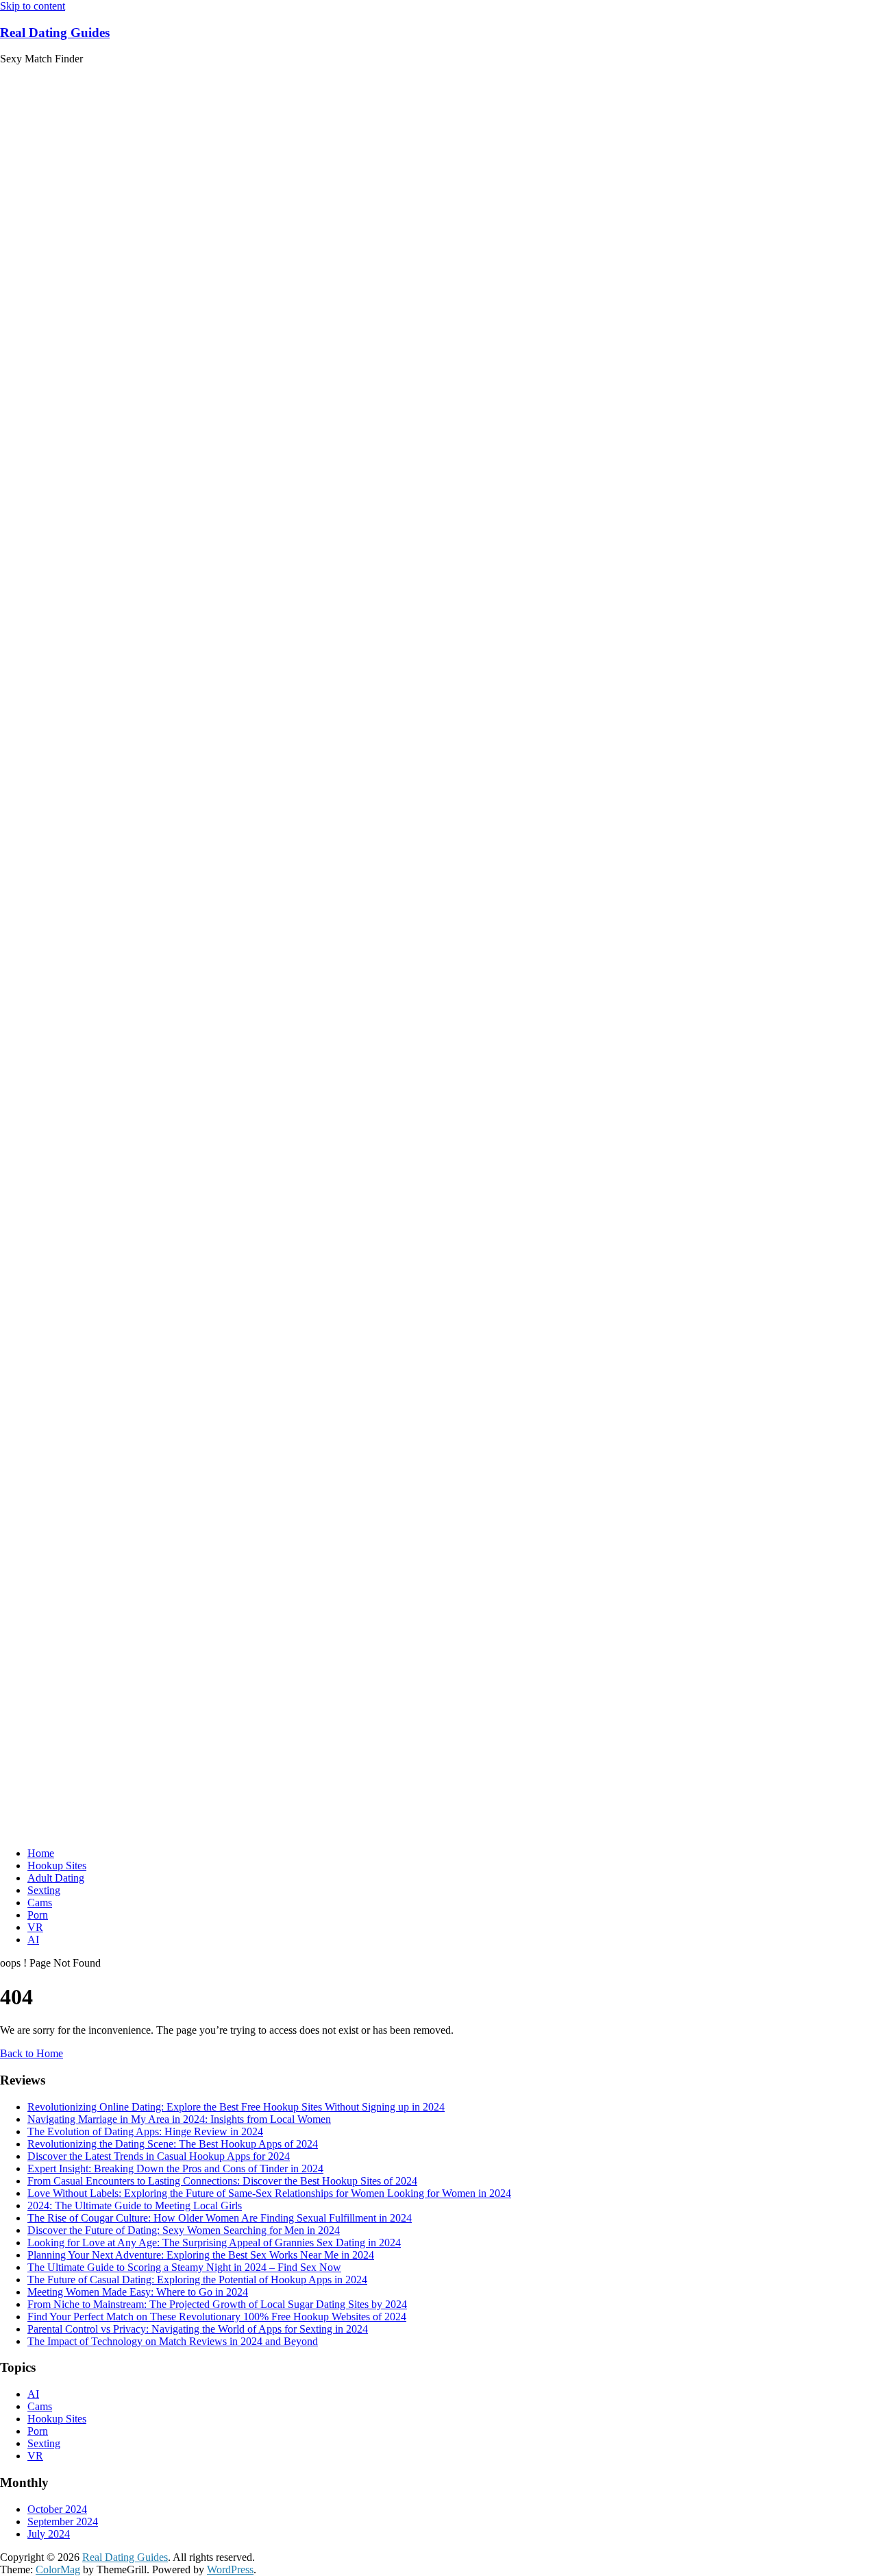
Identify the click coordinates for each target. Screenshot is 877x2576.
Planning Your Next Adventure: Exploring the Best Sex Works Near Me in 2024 (201, 2255)
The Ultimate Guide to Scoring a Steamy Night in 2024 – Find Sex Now (184, 2267)
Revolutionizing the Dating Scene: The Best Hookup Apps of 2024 (173, 2144)
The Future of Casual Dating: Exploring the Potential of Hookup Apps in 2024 (197, 2280)
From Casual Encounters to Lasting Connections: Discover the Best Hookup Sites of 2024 (222, 2181)
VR (35, 1927)
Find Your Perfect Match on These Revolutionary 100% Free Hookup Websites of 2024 (217, 2317)
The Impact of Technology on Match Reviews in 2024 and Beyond (173, 2341)
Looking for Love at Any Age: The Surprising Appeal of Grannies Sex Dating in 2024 (214, 2243)
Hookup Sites (57, 1866)
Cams (40, 1903)
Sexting (44, 1890)
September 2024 (63, 2522)
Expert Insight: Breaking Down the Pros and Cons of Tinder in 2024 (175, 2168)
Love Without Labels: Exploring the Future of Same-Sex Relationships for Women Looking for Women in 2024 (269, 2193)
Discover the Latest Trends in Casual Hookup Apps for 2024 (159, 2156)
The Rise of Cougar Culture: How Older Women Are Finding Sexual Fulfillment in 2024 (220, 2218)
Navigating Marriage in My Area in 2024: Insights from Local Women (179, 2119)
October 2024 (57, 2509)
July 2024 (49, 2534)
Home (41, 1853)
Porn (38, 1915)
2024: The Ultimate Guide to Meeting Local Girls (135, 2206)
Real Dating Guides (55, 33)
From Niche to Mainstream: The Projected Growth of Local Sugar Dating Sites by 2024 (217, 2304)
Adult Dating (56, 1878)
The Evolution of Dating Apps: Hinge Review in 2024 (145, 2131)
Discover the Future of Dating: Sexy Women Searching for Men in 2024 (184, 2230)
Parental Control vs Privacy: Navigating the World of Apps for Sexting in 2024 (198, 2329)
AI (33, 1940)
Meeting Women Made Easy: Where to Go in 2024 (138, 2292)
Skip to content (33, 6)
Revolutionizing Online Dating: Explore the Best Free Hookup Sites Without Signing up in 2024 (236, 2107)
